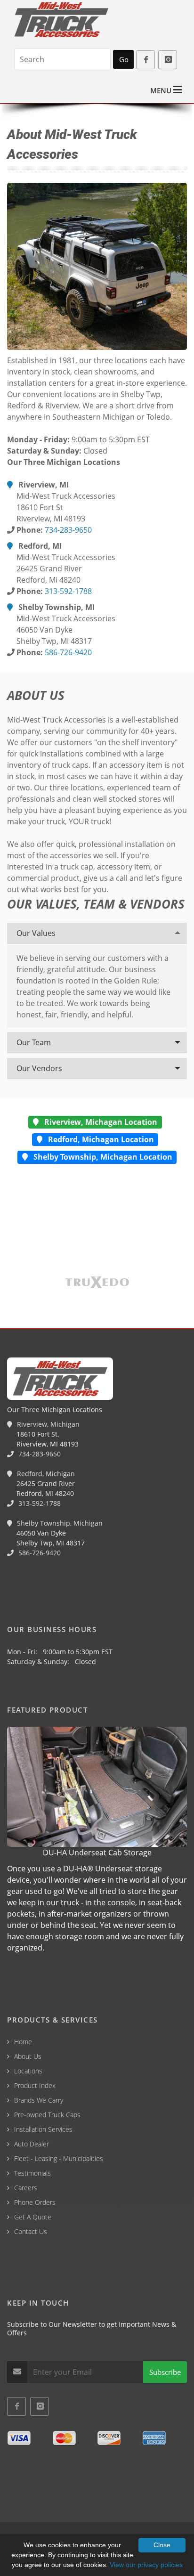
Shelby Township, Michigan (59, 1523)
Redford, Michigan (45, 1474)
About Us (28, 2056)
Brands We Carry (39, 2100)
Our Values (36, 933)
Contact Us (31, 2231)
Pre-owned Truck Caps (47, 2115)
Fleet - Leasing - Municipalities (59, 2158)
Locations (28, 2071)
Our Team (34, 1042)
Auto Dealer (32, 2144)
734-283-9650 (68, 530)
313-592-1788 (68, 591)
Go (124, 59)
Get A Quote (33, 2217)
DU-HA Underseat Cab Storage (97, 1853)
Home (23, 2042)
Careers (26, 2188)
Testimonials (32, 2173)
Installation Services (43, 2129)
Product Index (35, 2085)
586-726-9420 (68, 652)
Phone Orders (35, 2202)
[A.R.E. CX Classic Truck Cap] (97, 266)
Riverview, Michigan (47, 1424)
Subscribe (165, 2372)
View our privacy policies (146, 2565)
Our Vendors (39, 1068)
